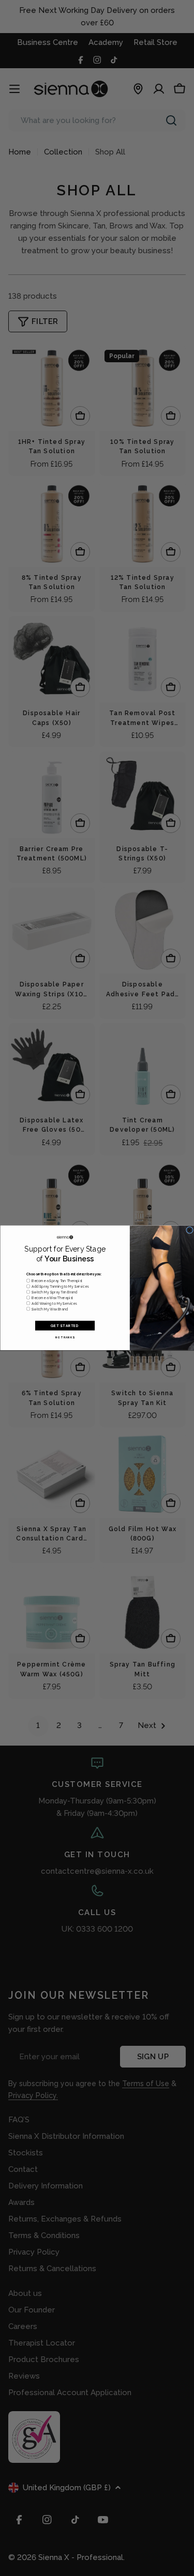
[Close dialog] (189, 1230)
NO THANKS (65, 1337)
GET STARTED (65, 1325)
